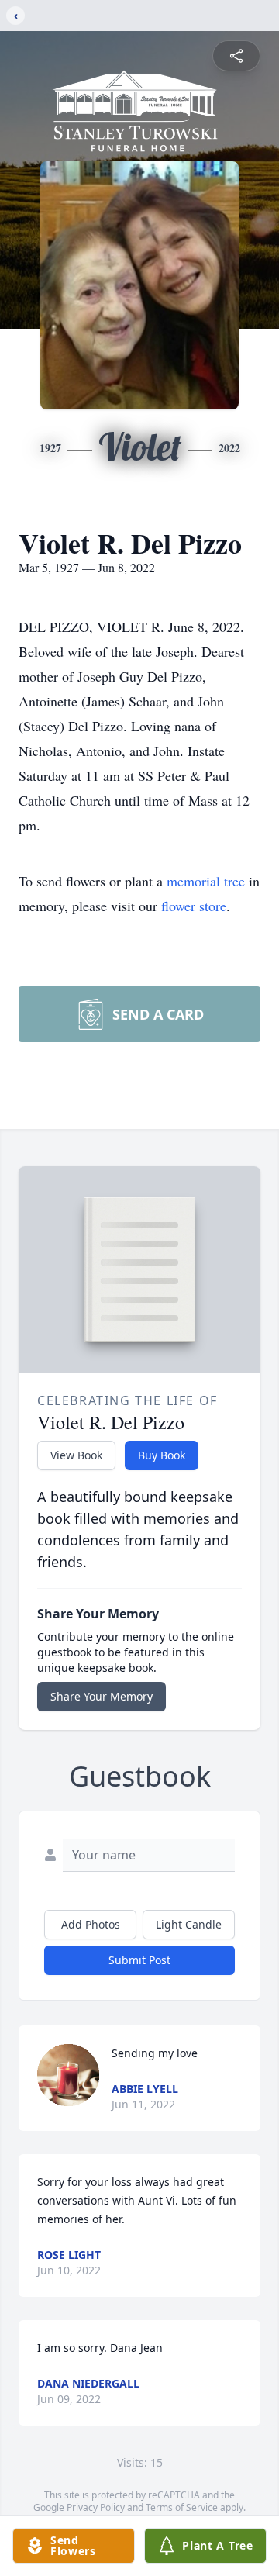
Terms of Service (182, 2507)
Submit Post (139, 1960)
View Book (76, 1455)
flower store (194, 906)
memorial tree (206, 881)
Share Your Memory (102, 1696)
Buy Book (162, 1455)
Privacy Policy (96, 2507)
